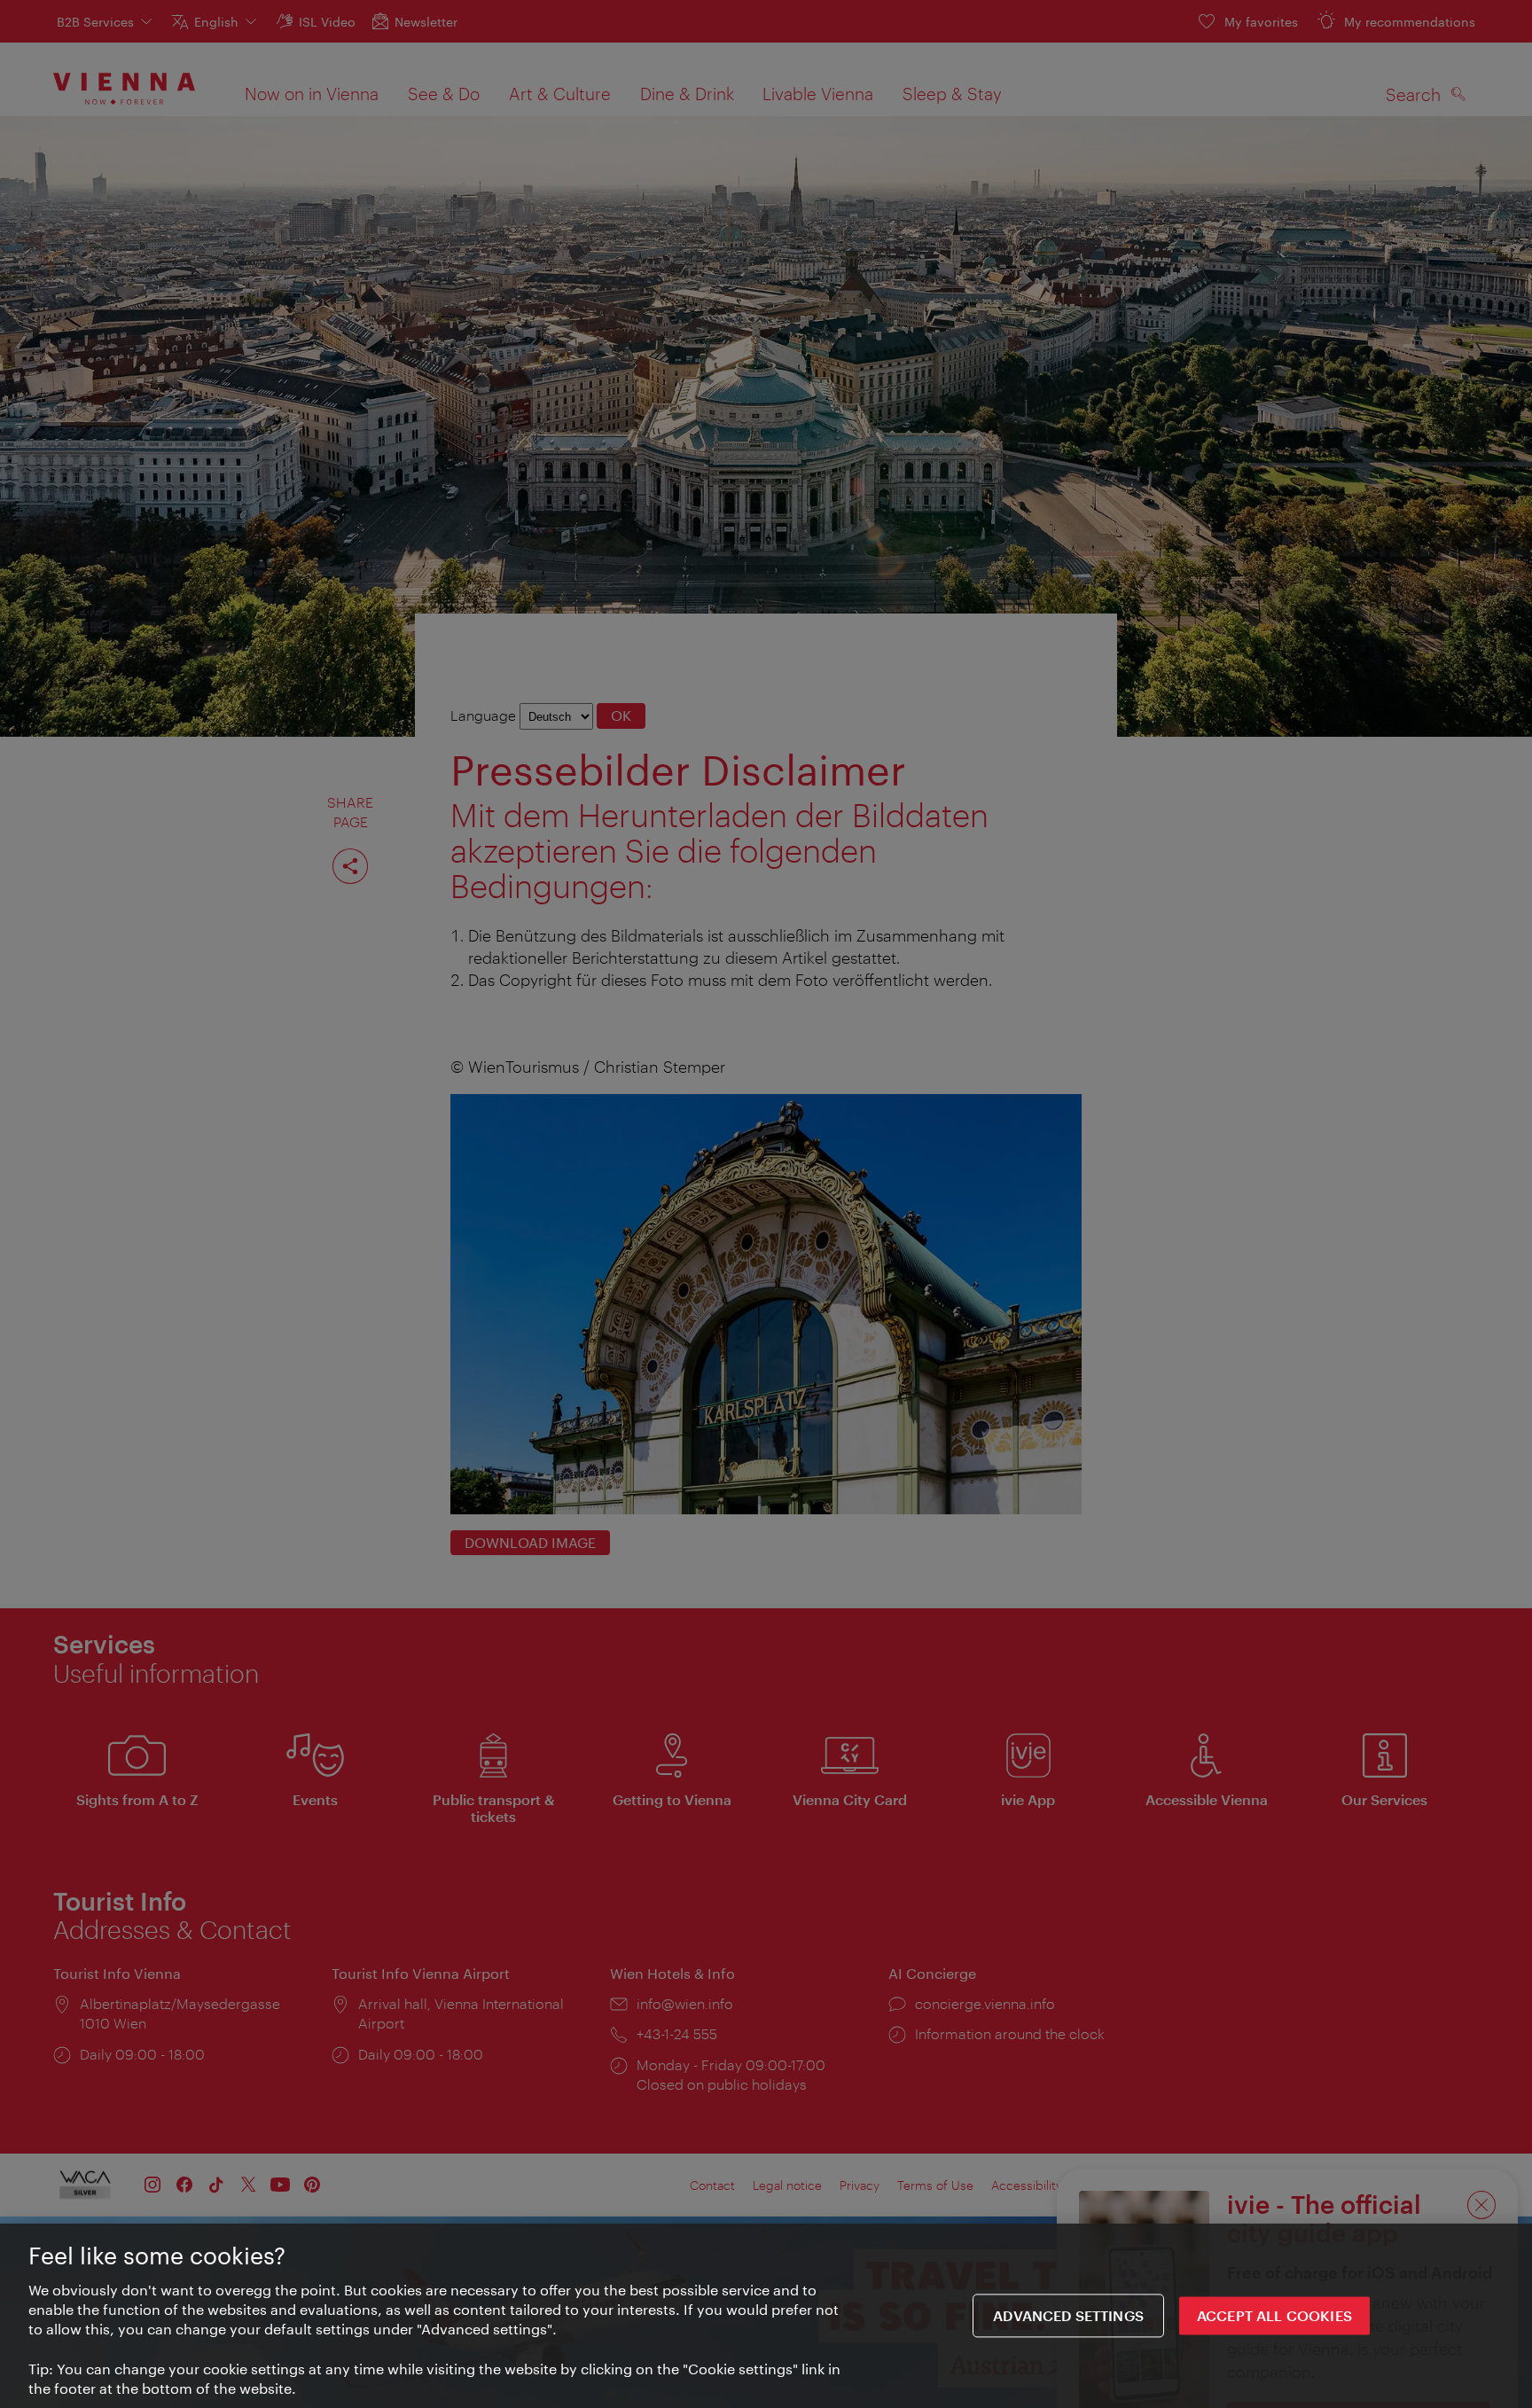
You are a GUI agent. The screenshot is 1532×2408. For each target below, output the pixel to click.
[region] (766, 2316)
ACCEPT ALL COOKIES (1274, 2316)
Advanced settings (1068, 2316)
